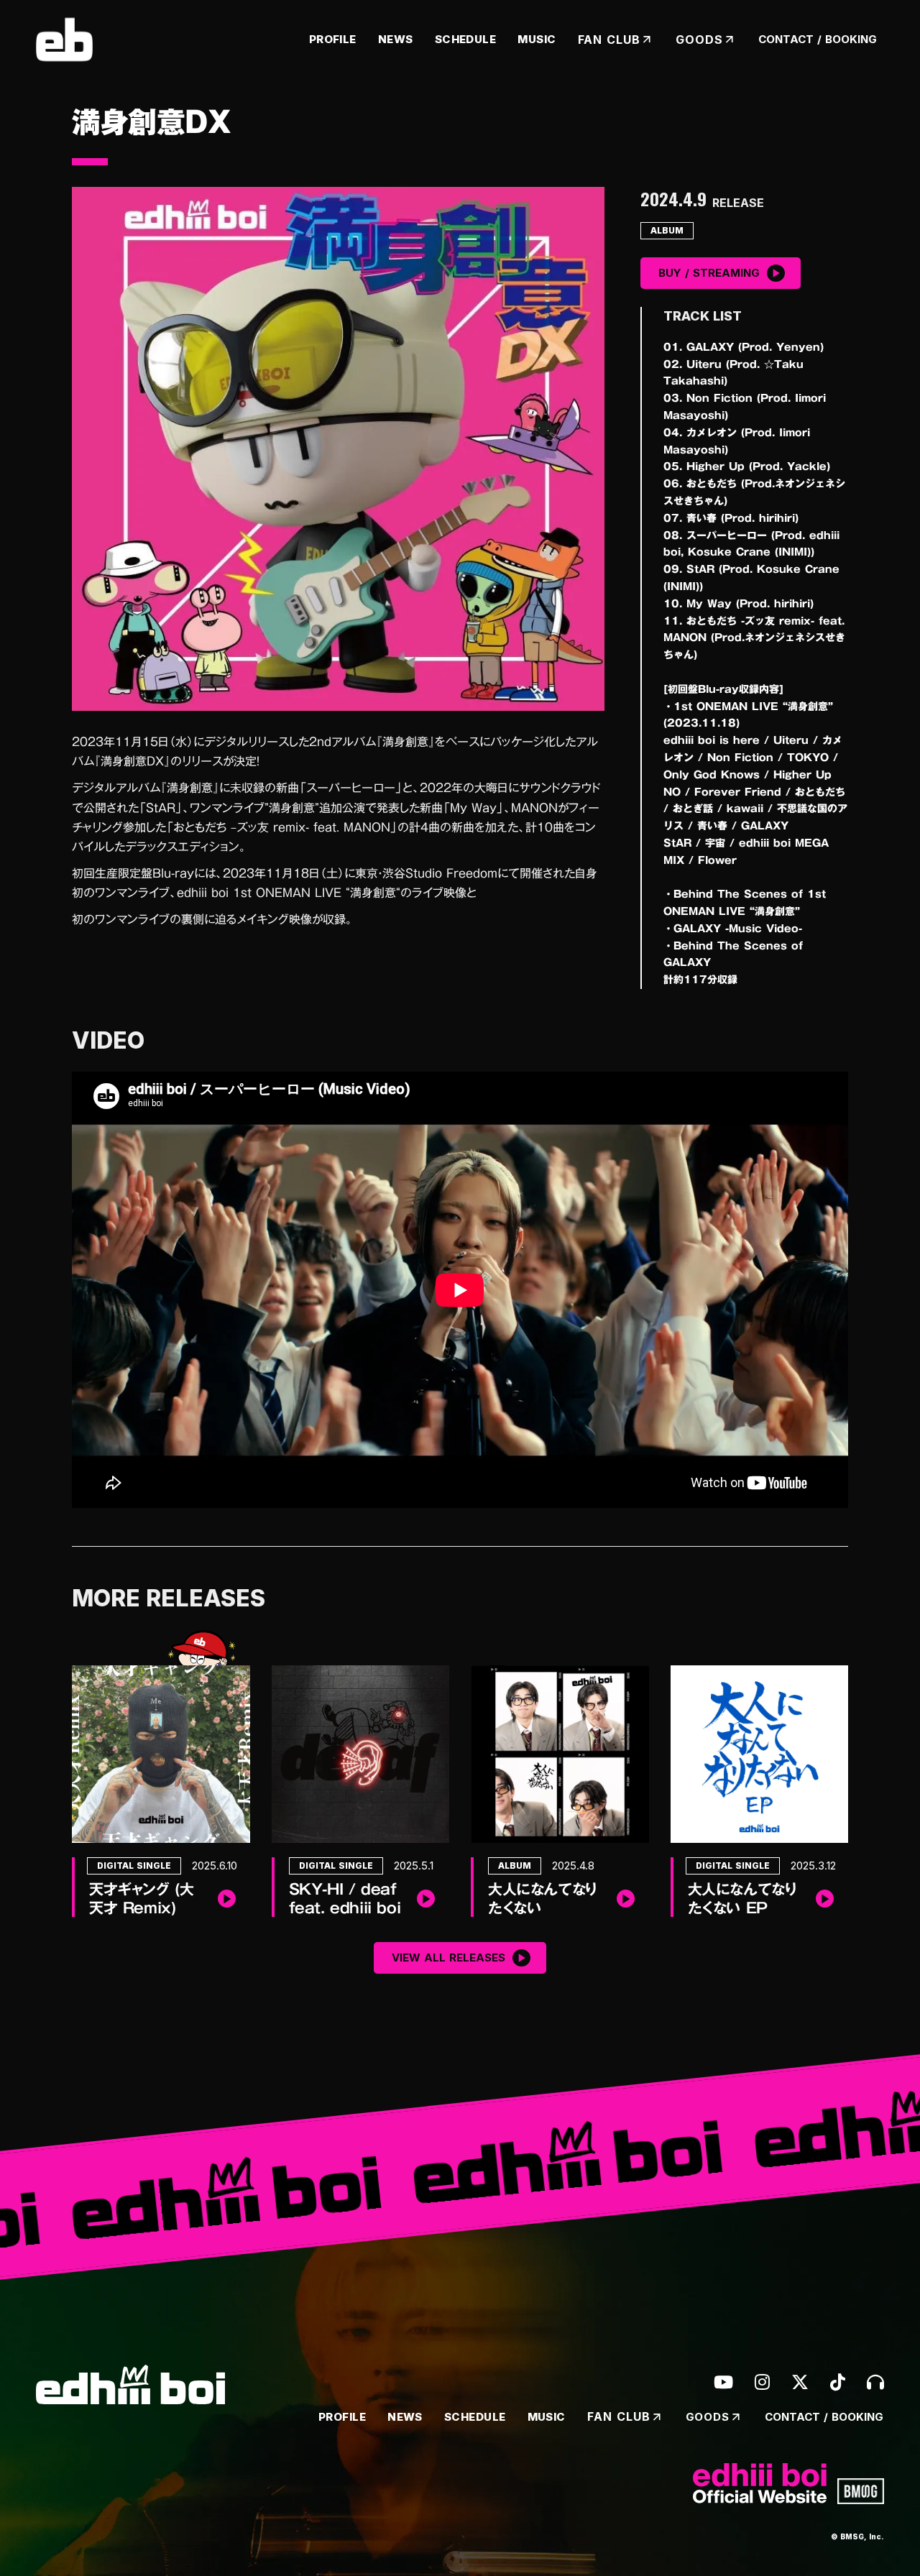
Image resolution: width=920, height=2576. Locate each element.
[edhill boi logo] (64, 40)
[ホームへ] (130, 2384)
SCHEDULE (466, 39)
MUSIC (537, 39)
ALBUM (667, 230)
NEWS (396, 39)
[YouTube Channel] (723, 2382)
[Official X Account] (800, 2382)
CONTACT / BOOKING (818, 39)
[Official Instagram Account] (762, 2382)
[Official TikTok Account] (838, 2382)
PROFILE (333, 39)
